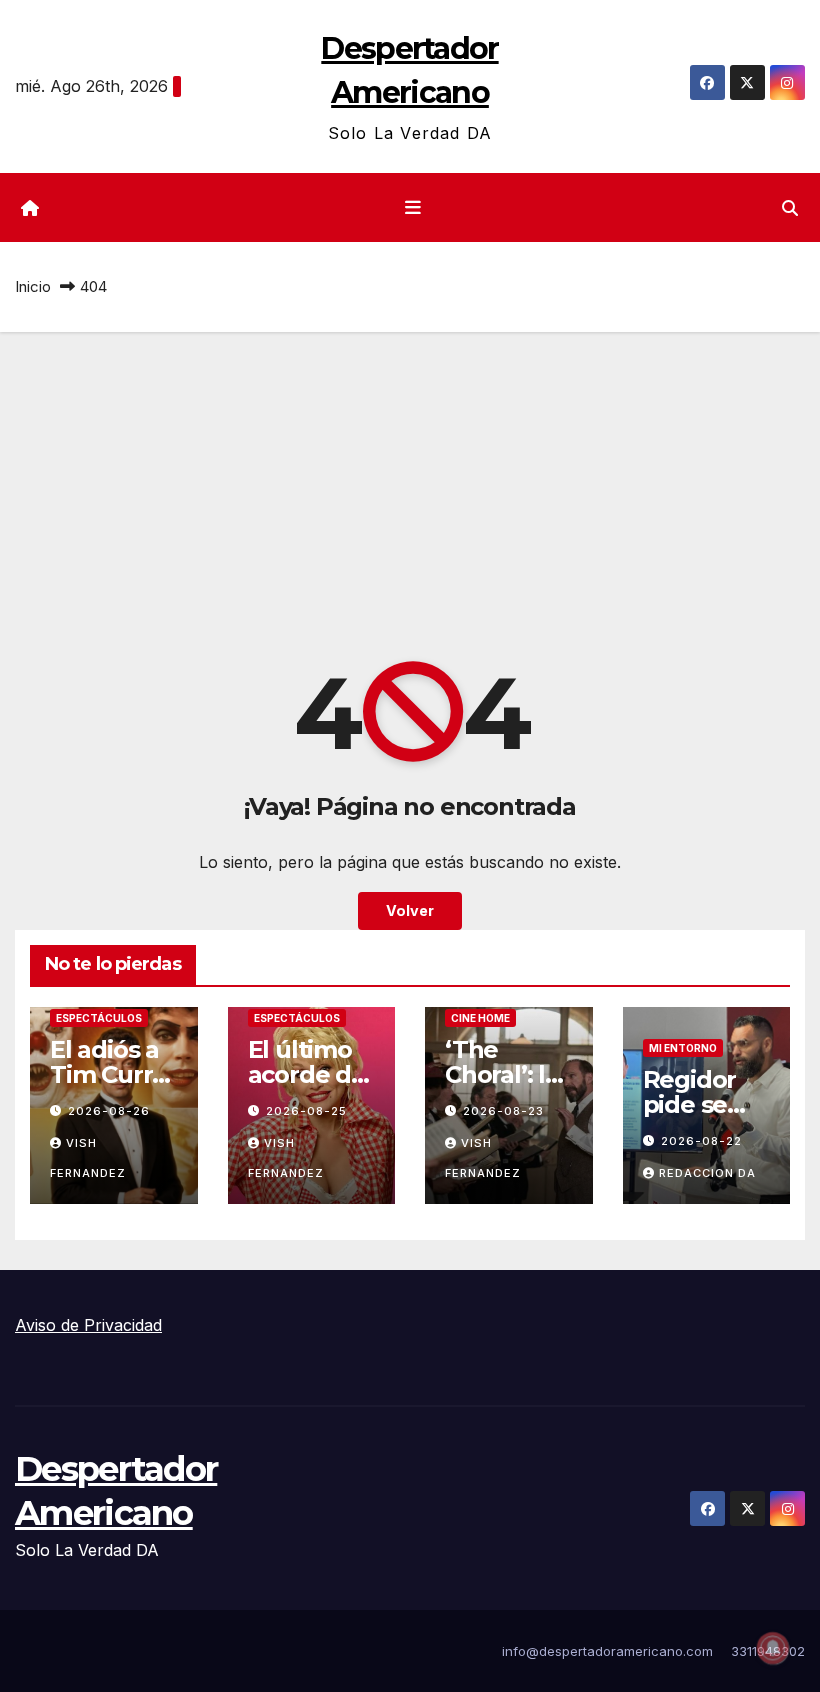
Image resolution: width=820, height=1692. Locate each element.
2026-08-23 (503, 1111)
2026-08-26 (109, 1111)
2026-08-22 (701, 1141)
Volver (410, 910)
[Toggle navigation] (414, 208)
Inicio (33, 286)
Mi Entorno (683, 1048)
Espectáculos (99, 1018)
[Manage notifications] (773, 1648)
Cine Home (480, 1018)
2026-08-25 (306, 1111)
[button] (790, 208)
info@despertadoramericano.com (607, 1651)
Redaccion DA (707, 1173)
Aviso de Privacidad (88, 1325)
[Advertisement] (410, 482)
